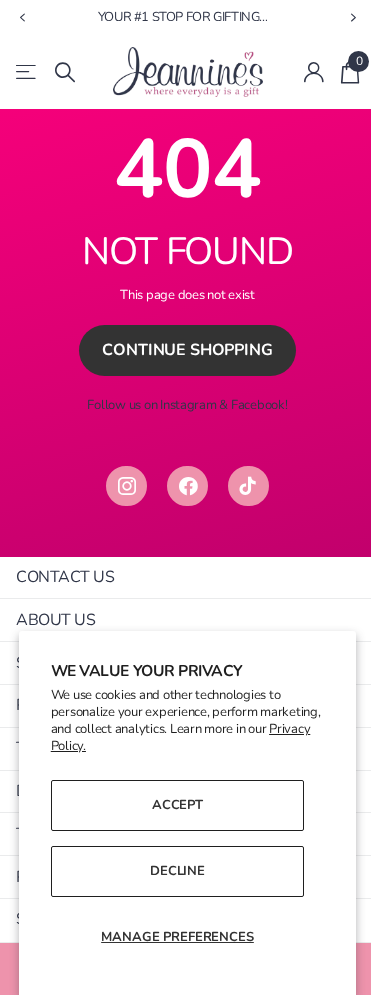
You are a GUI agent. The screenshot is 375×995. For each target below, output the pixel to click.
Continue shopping (187, 350)
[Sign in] (314, 72)
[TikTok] (248, 486)
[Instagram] (126, 486)
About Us (55, 620)
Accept (177, 805)
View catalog (27, 72)
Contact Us (65, 577)
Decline (177, 871)
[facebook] (187, 486)
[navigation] (22, 18)
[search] (65, 72)
